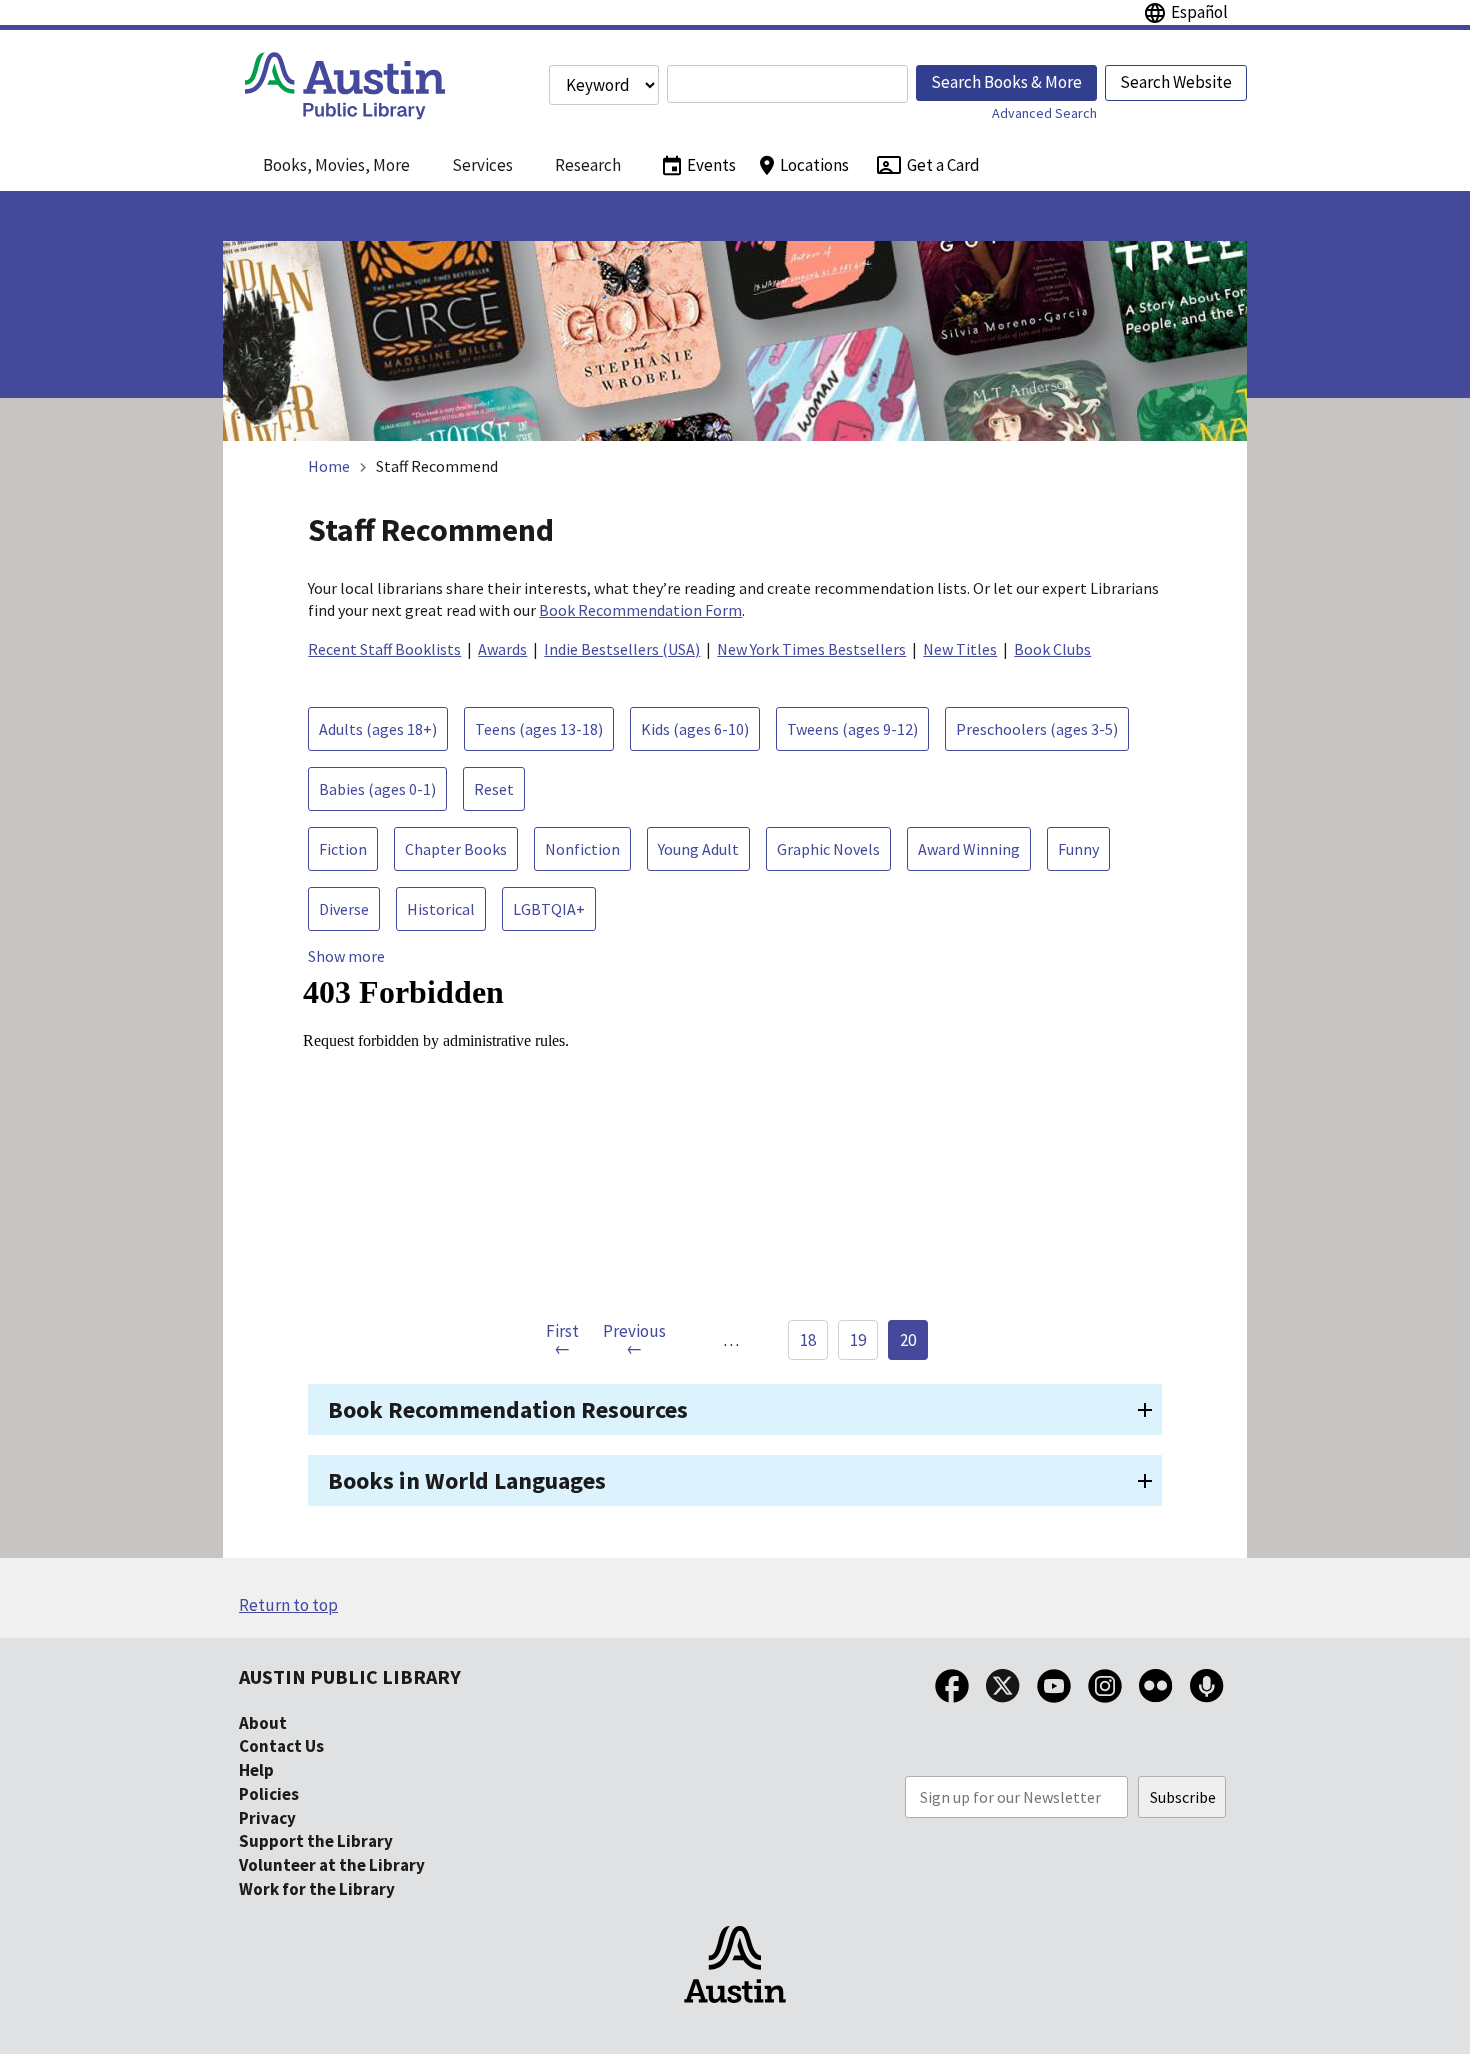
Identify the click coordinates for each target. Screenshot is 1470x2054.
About (263, 1723)
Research (588, 165)
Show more (346, 956)
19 (858, 1340)
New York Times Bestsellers (811, 649)
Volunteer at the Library (332, 1865)
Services (482, 165)
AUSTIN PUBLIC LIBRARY (350, 1676)
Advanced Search (1044, 113)
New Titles (960, 649)
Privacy (267, 1818)
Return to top (288, 1605)
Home (329, 466)
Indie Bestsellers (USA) (622, 649)
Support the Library (316, 1841)
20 (908, 1340)
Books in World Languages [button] (467, 1480)
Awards (502, 649)
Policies (269, 1794)
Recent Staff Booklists (384, 649)
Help (256, 1770)
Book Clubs (1052, 649)
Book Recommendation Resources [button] (508, 1409)
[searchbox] (787, 84)
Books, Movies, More (336, 165)
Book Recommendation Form (640, 610)
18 (808, 1340)
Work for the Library (317, 1889)
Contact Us (281, 1746)
